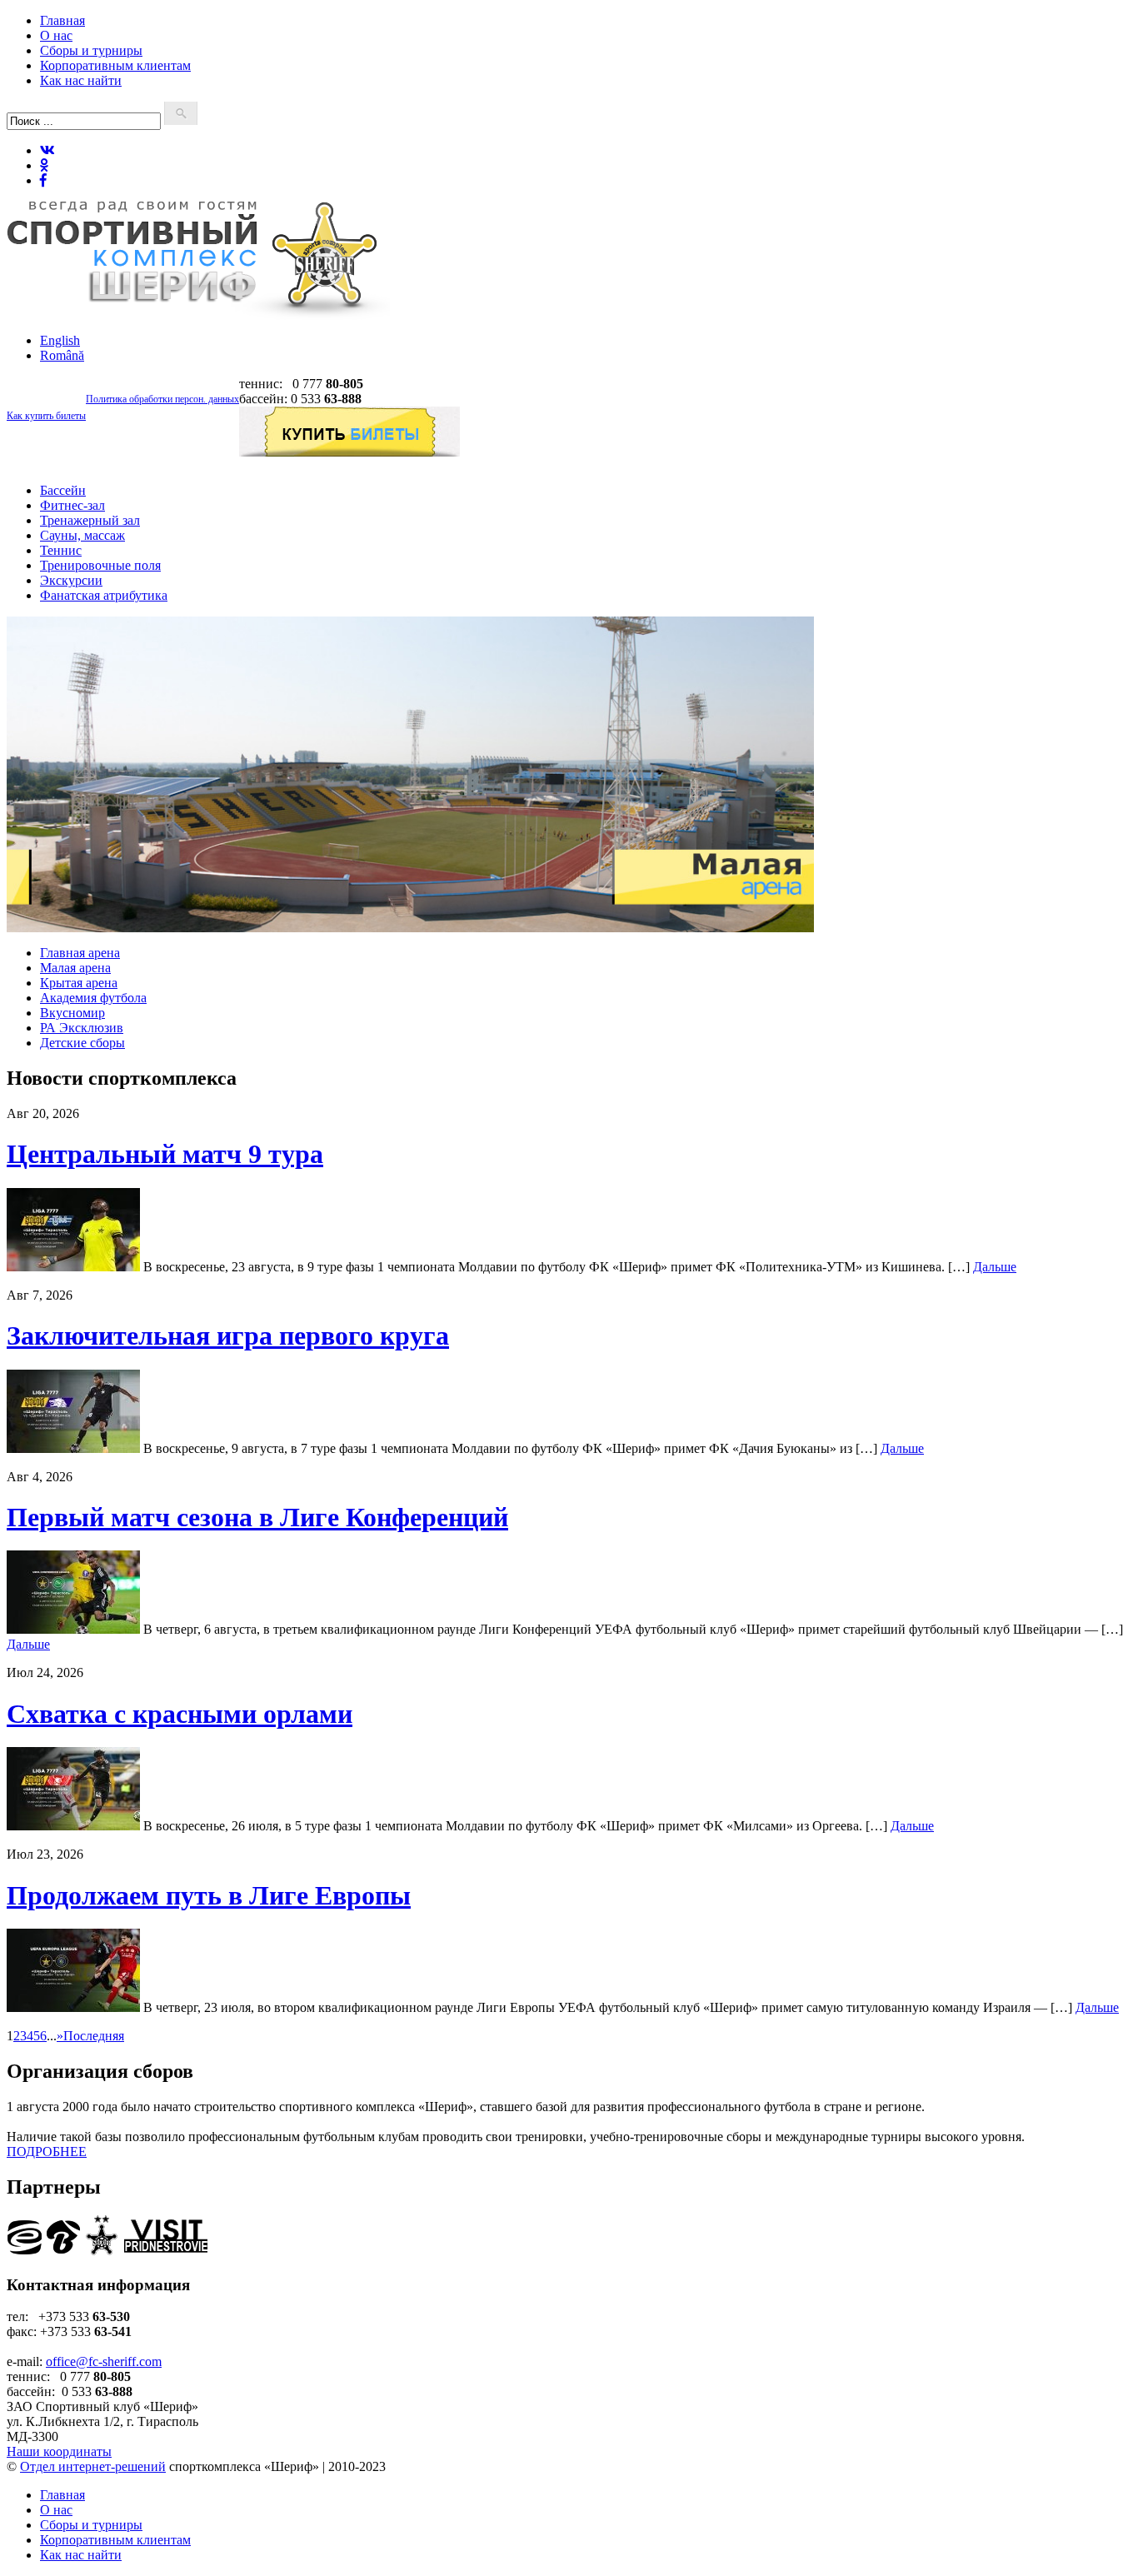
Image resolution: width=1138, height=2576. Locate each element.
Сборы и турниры (91, 50)
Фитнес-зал (72, 505)
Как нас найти (81, 80)
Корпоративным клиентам (115, 65)
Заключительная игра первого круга (228, 1335)
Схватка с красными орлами (180, 1714)
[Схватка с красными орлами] (73, 1826)
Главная (62, 20)
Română (62, 355)
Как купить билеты (46, 416)
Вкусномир (72, 1013)
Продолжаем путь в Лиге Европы (209, 1895)
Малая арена (75, 968)
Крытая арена (79, 983)
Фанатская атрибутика (104, 595)
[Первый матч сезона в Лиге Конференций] (73, 1629)
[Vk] (47, 150)
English (60, 340)
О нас (56, 35)
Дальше (995, 1267)
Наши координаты (59, 2451)
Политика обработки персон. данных (162, 399)
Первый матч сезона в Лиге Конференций (257, 1517)
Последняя (94, 2036)
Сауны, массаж (82, 535)
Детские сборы (82, 1043)
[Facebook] (43, 180)
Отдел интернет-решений (93, 2466)
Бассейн (63, 490)
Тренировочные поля (100, 565)
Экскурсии (71, 580)
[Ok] (44, 165)
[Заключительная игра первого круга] (73, 1448)
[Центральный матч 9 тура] (73, 1267)
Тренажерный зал (90, 520)
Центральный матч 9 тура (165, 1154)
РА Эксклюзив (82, 1028)
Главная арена (80, 953)
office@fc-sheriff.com (104, 2361)
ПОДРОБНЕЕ (47, 2152)
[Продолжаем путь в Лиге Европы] (73, 2007)
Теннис (61, 550)
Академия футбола (93, 998)
